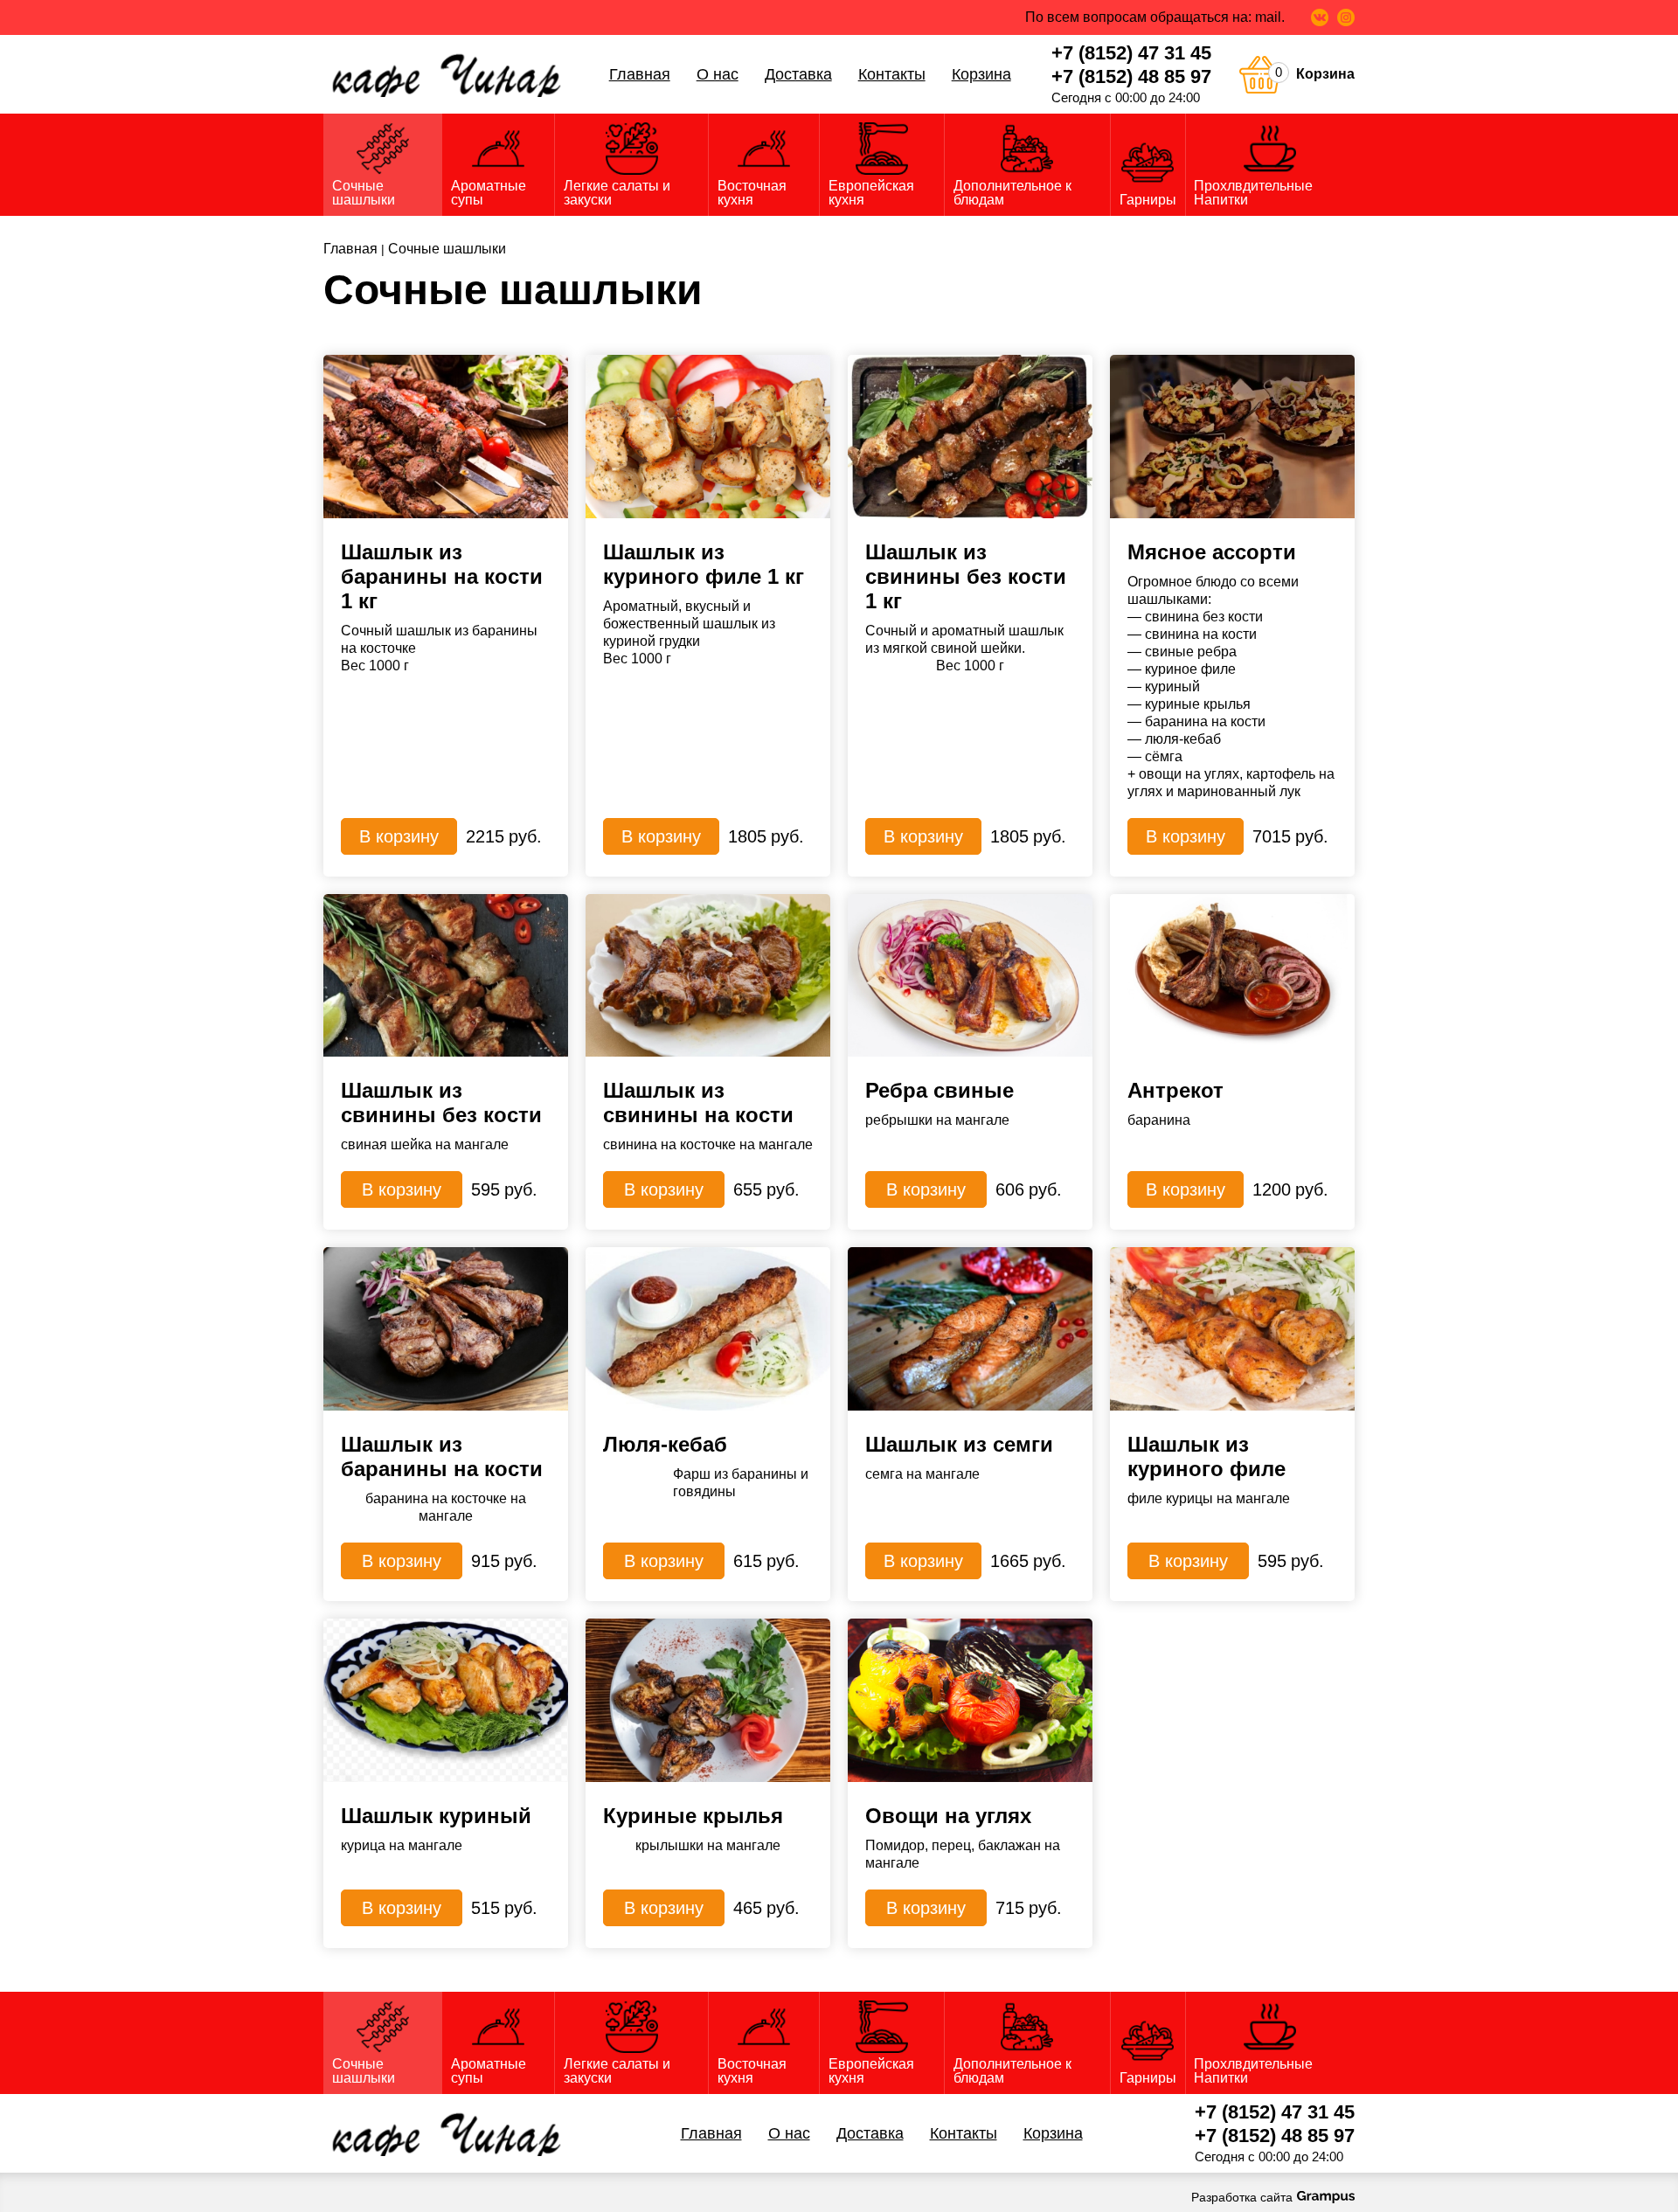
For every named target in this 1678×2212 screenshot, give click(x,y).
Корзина (981, 74)
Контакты (892, 74)
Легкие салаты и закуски (617, 193)
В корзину (399, 836)
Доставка (798, 74)
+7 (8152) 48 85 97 (1131, 77)
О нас (718, 74)
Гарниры (1148, 200)
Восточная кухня (752, 193)
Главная (640, 74)
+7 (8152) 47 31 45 (1131, 53)
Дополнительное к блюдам (1012, 193)
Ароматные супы (489, 193)
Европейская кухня (871, 193)
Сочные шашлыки (364, 193)
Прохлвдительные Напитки (1253, 193)
